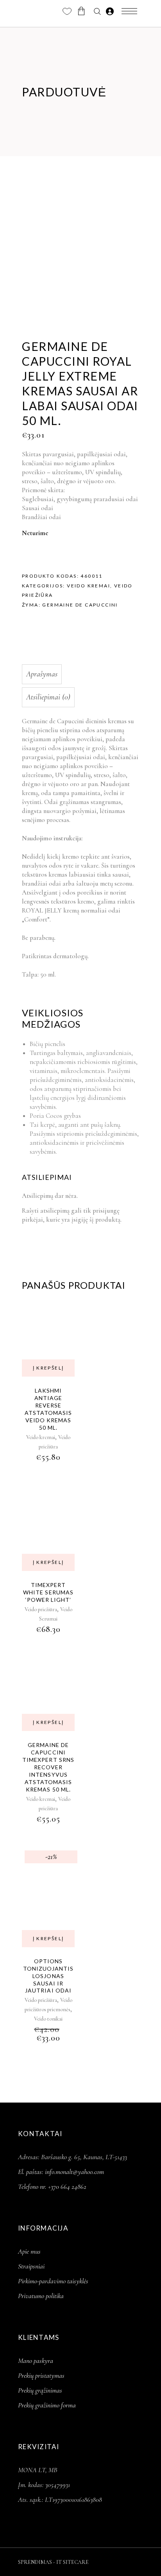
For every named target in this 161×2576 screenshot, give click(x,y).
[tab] (79, 674)
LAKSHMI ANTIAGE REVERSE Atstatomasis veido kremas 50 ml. (48, 1409)
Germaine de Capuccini (80, 605)
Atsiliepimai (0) (48, 697)
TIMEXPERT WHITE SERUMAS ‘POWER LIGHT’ (48, 1592)
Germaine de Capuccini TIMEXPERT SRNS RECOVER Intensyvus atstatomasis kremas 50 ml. (48, 1767)
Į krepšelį (48, 1368)
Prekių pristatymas (41, 2375)
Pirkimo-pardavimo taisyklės (53, 2281)
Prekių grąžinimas (40, 2390)
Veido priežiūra (41, 1609)
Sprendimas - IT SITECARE (53, 2562)
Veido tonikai (48, 2019)
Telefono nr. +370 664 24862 (52, 2186)
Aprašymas (42, 674)
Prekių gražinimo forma (47, 2405)
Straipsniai (31, 2266)
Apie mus (29, 2251)
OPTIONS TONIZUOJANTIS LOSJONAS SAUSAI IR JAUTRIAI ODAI (48, 1976)
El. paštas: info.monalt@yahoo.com (61, 2172)
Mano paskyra (36, 2361)
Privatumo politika (41, 2296)
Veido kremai (89, 586)
